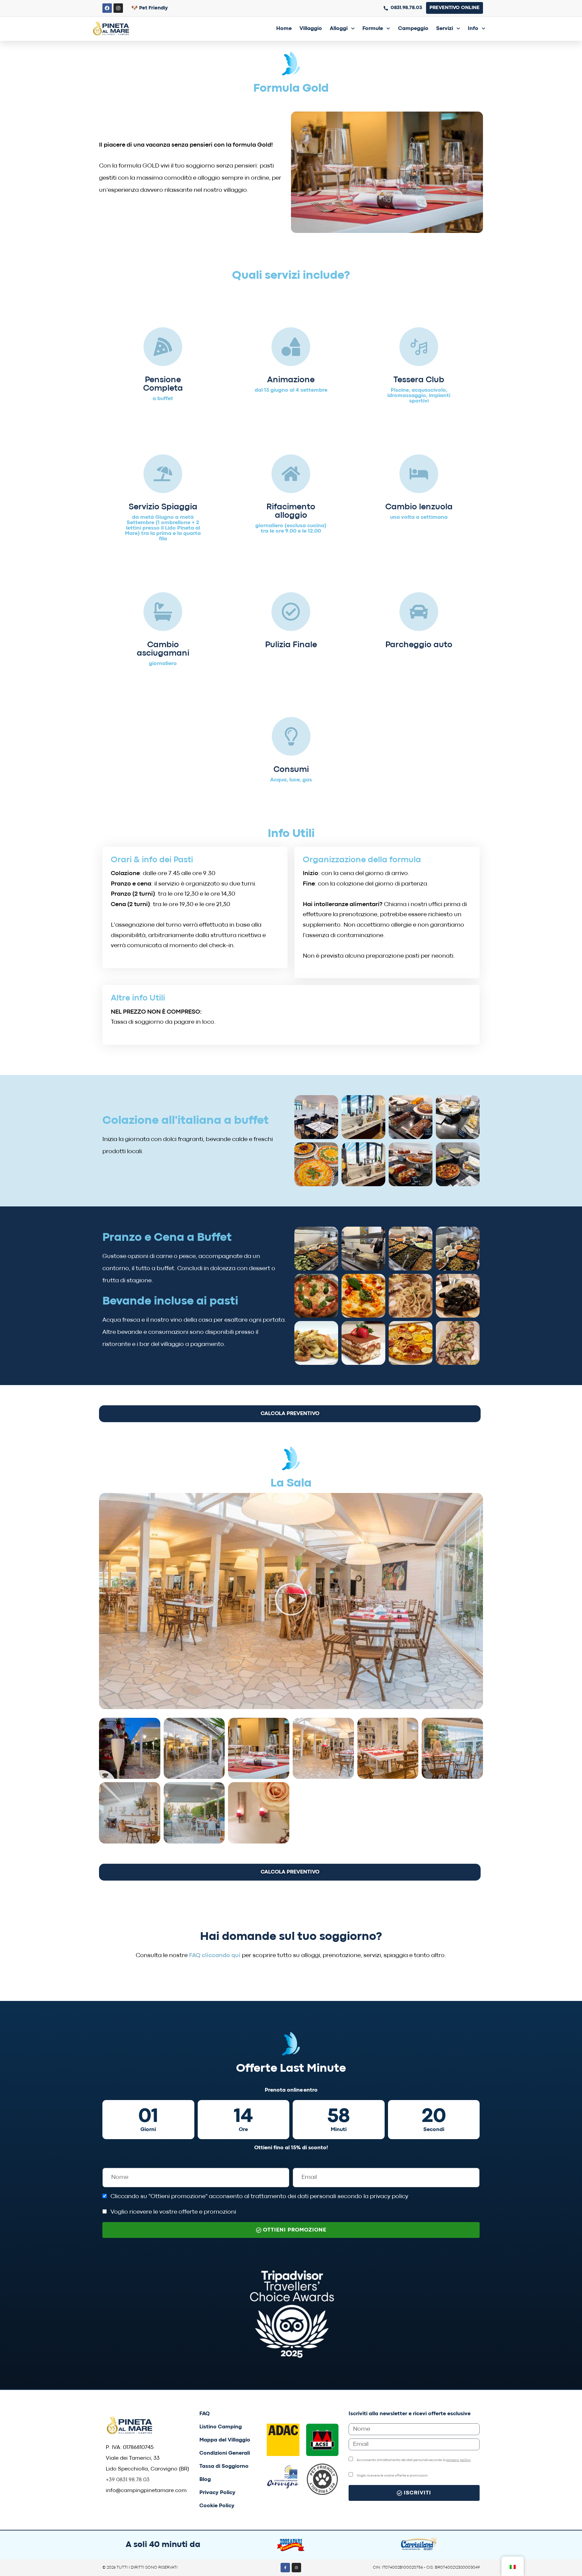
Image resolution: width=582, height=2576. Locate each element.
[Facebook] (107, 8)
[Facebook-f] (285, 2568)
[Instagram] (118, 8)
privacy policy (389, 2197)
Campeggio (413, 29)
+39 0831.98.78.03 (128, 2480)
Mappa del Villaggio (225, 2440)
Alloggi (339, 29)
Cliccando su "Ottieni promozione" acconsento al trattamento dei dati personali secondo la (259, 2197)
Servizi (445, 29)
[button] (291, 1601)
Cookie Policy (217, 2506)
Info (473, 29)
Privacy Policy (217, 2493)
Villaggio (311, 29)
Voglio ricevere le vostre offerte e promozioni (173, 2212)
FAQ (205, 2414)
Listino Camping (221, 2427)
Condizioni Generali (225, 2453)
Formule (373, 29)
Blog (205, 2480)
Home (284, 29)
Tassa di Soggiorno (224, 2466)
